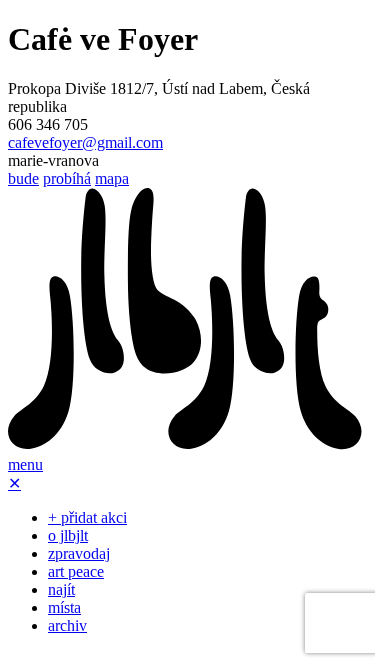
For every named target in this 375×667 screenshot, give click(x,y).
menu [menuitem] (25, 464)
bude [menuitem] (23, 178)
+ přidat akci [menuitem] (87, 517)
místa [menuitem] (64, 607)
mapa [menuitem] (112, 178)
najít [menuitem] (61, 589)
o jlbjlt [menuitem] (68, 535)
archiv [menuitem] (67, 625)
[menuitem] (187, 446)
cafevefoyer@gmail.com (85, 142)
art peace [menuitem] (76, 571)
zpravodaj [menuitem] (79, 553)
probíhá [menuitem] (67, 178)
